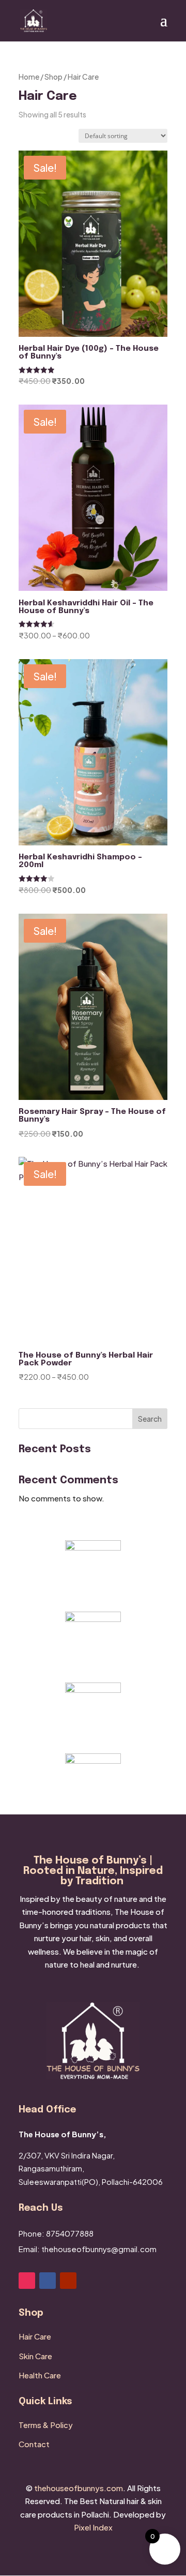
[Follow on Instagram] (27, 2281)
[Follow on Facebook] (48, 2281)
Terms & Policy (46, 2425)
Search (150, 1419)
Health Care (40, 2375)
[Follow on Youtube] (68, 2281)
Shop (53, 77)
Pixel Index (93, 2527)
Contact (34, 2444)
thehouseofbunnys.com (79, 2488)
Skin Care (35, 2356)
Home (29, 77)
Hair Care (35, 2336)
